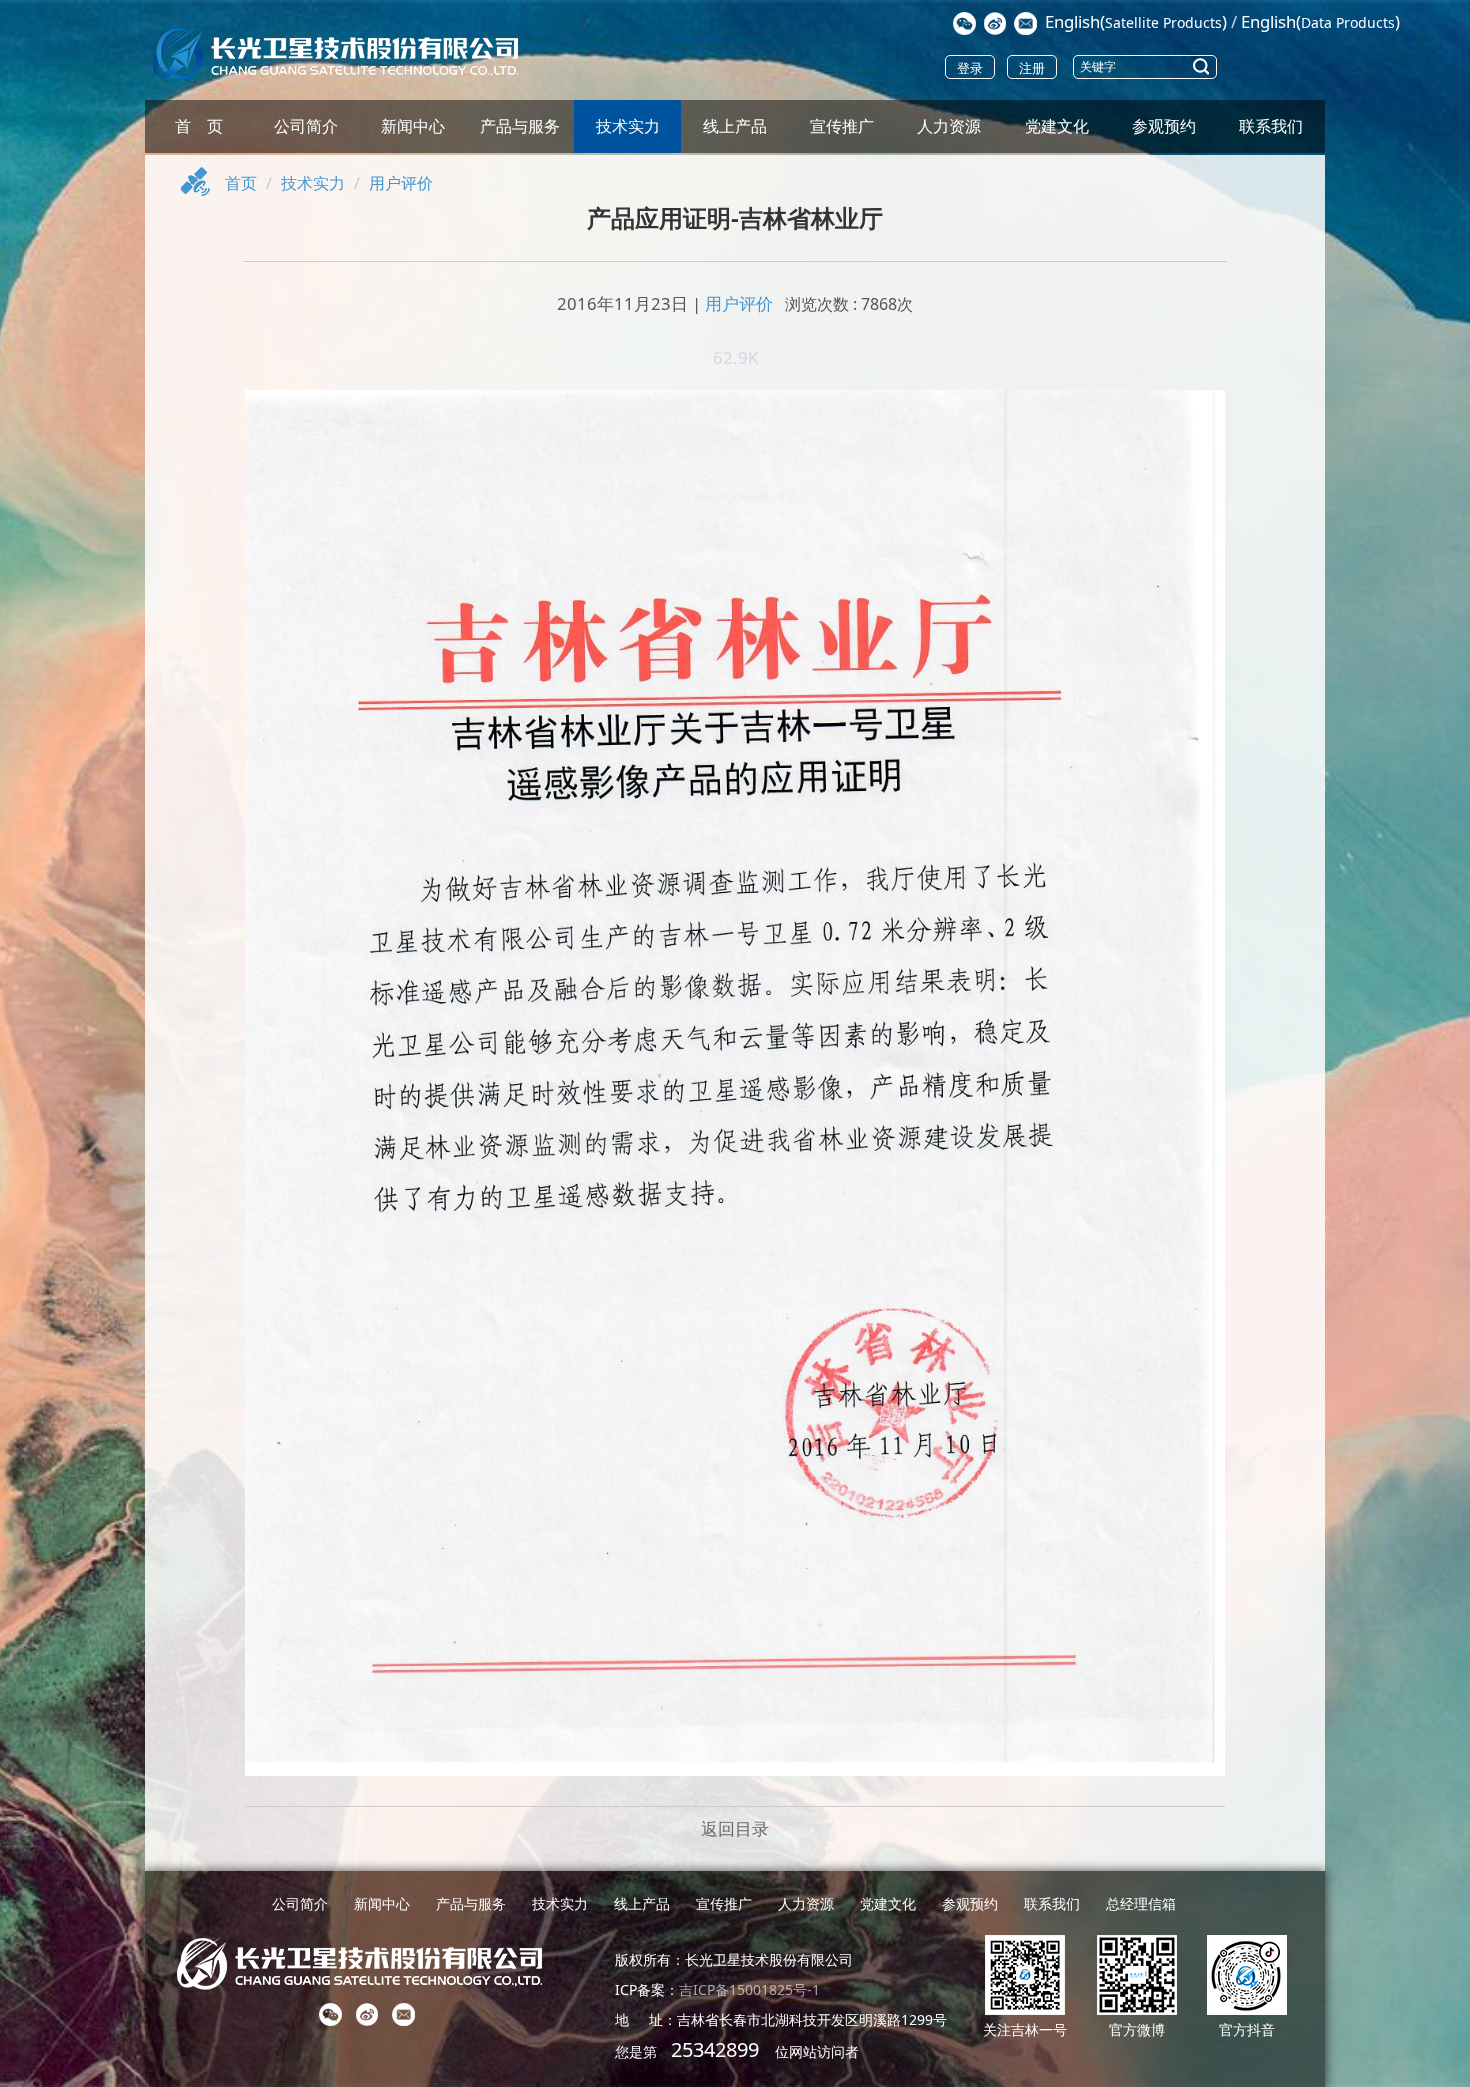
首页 (241, 183)
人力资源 (949, 126)
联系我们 (1271, 126)
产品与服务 (520, 126)
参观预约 (1164, 126)
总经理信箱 (1141, 1903)
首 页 (199, 126)
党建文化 (1057, 126)
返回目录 (735, 1828)
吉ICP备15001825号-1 (749, 1989)
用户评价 (401, 183)
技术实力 (628, 126)
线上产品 (735, 126)
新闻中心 (413, 126)
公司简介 (306, 126)
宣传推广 (842, 126)
